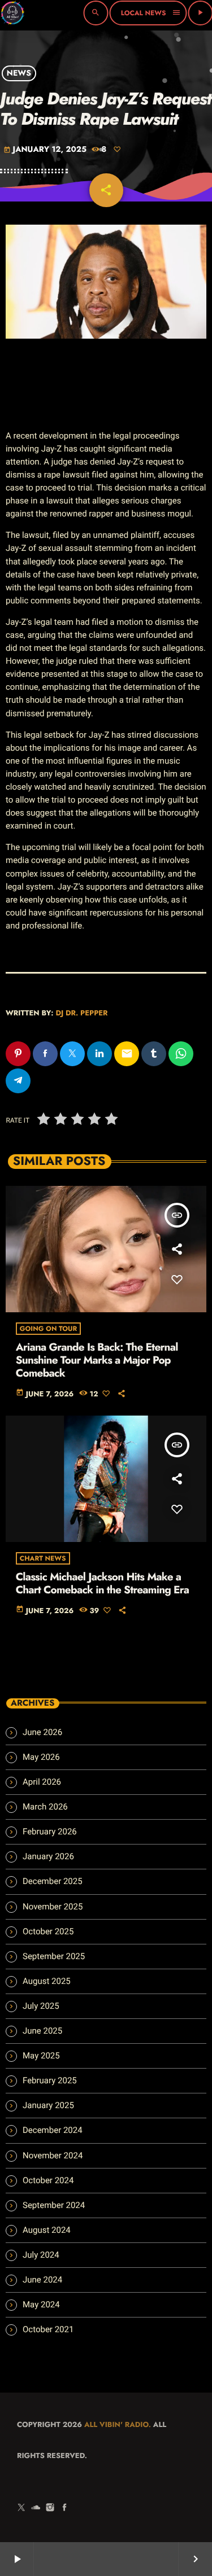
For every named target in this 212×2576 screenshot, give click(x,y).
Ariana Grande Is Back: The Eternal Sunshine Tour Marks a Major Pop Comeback (97, 1361)
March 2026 (45, 1807)
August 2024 (47, 2230)
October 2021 (48, 2329)
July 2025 (41, 2006)
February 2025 (50, 2080)
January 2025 (48, 2105)
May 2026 (41, 1757)
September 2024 (54, 2205)
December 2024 (53, 2130)
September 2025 (54, 1956)
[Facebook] (64, 2508)
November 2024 (53, 2156)
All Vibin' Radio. (118, 2424)
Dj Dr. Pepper (81, 1013)
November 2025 (53, 1907)
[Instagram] (50, 2508)
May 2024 (41, 2305)
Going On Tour (49, 1329)
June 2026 (42, 1732)
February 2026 (50, 1832)
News (19, 73)
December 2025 (53, 1881)
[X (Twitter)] (21, 2508)
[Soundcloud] (36, 2508)
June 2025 (42, 2031)
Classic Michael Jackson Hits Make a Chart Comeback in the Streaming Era (103, 1584)
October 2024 (48, 2180)
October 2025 (48, 1931)
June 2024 (42, 2280)
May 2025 (41, 2056)
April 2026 (42, 1782)
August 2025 (47, 1981)
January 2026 (48, 1856)
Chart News (43, 1558)
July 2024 (41, 2255)
